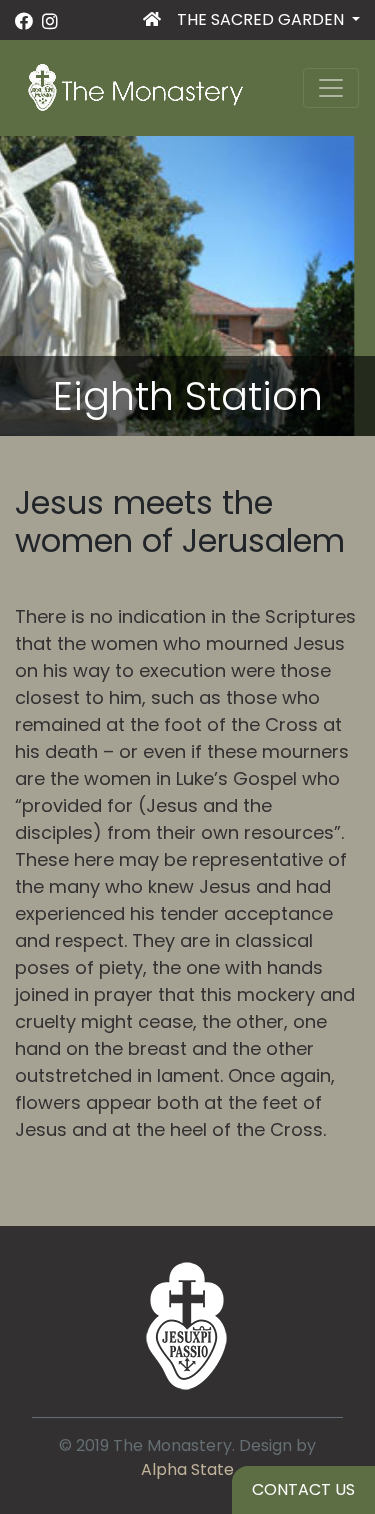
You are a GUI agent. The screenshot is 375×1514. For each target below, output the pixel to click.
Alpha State (187, 1469)
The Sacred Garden (262, 19)
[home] (152, 24)
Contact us (303, 1489)
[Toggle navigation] (331, 88)
